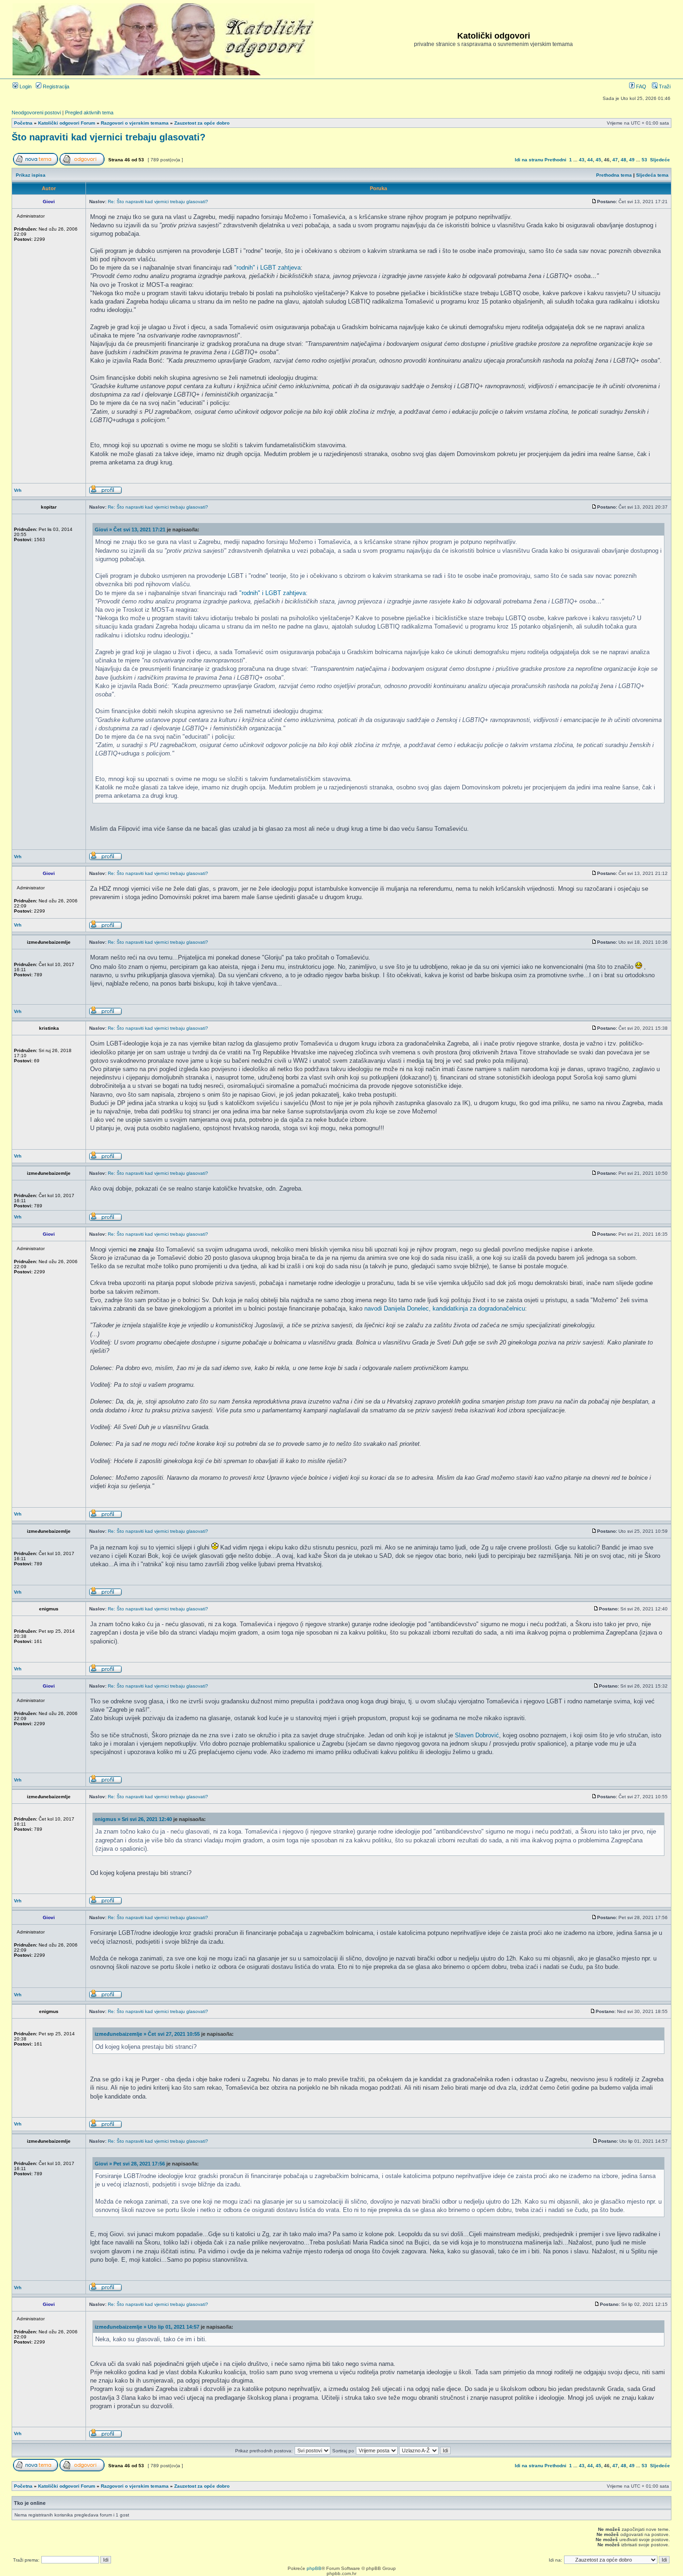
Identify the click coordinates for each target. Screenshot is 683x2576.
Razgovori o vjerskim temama (135, 123)
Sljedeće (660, 160)
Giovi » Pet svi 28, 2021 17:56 (130, 2164)
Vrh (18, 490)
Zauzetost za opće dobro (202, 123)
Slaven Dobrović (477, 1735)
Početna (23, 123)
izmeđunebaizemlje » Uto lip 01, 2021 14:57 (147, 2327)
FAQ (640, 86)
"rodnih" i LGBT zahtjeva (267, 268)
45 (598, 160)
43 (582, 160)
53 (644, 160)
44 (590, 160)
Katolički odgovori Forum (67, 123)
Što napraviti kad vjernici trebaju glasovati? (108, 137)
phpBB (314, 2568)
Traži (664, 86)
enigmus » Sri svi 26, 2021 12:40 (133, 1819)
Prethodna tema (614, 175)
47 (615, 160)
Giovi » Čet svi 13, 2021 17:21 (130, 530)
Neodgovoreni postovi (36, 113)
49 (632, 160)
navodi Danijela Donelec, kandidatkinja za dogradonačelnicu (445, 1308)
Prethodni (555, 160)
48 (624, 160)
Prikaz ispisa (31, 175)
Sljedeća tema (652, 175)
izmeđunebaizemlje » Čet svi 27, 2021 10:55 (147, 2034)
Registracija (55, 86)
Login (25, 86)
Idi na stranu (529, 160)
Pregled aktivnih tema (89, 113)
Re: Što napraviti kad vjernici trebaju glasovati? (158, 202)
